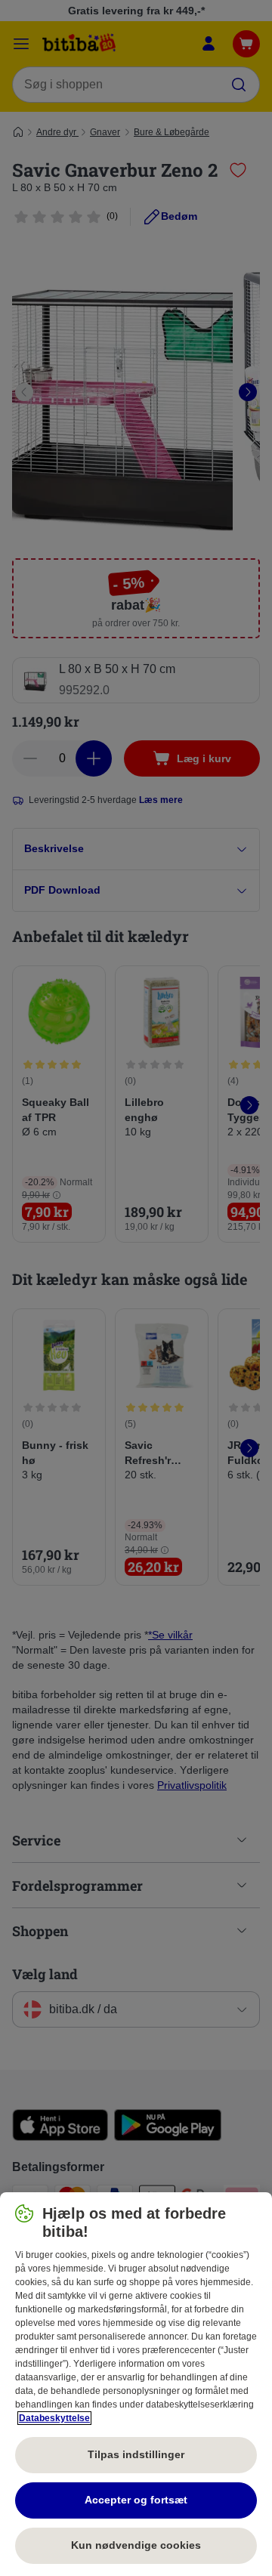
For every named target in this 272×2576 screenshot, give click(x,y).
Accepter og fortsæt (136, 2500)
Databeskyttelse (54, 2418)
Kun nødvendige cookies (136, 2545)
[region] (136, 2384)
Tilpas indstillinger (136, 2454)
